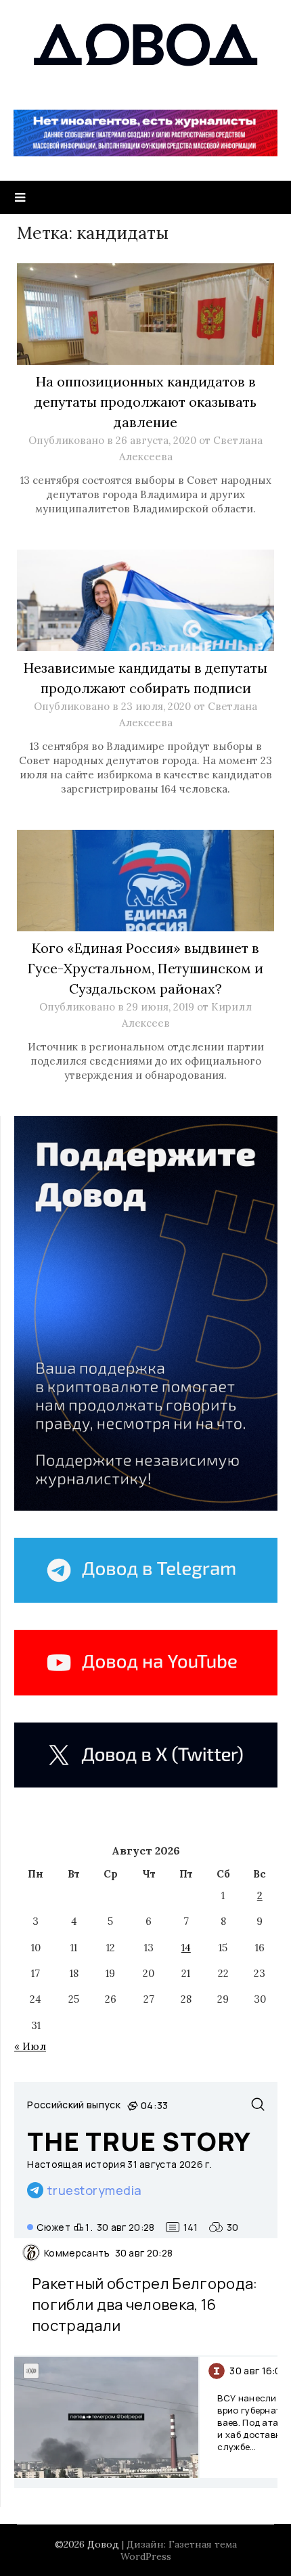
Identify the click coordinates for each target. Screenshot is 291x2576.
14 (186, 1948)
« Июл (30, 2046)
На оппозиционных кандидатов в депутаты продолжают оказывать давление (145, 402)
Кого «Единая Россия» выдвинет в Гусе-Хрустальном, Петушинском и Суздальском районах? (145, 968)
